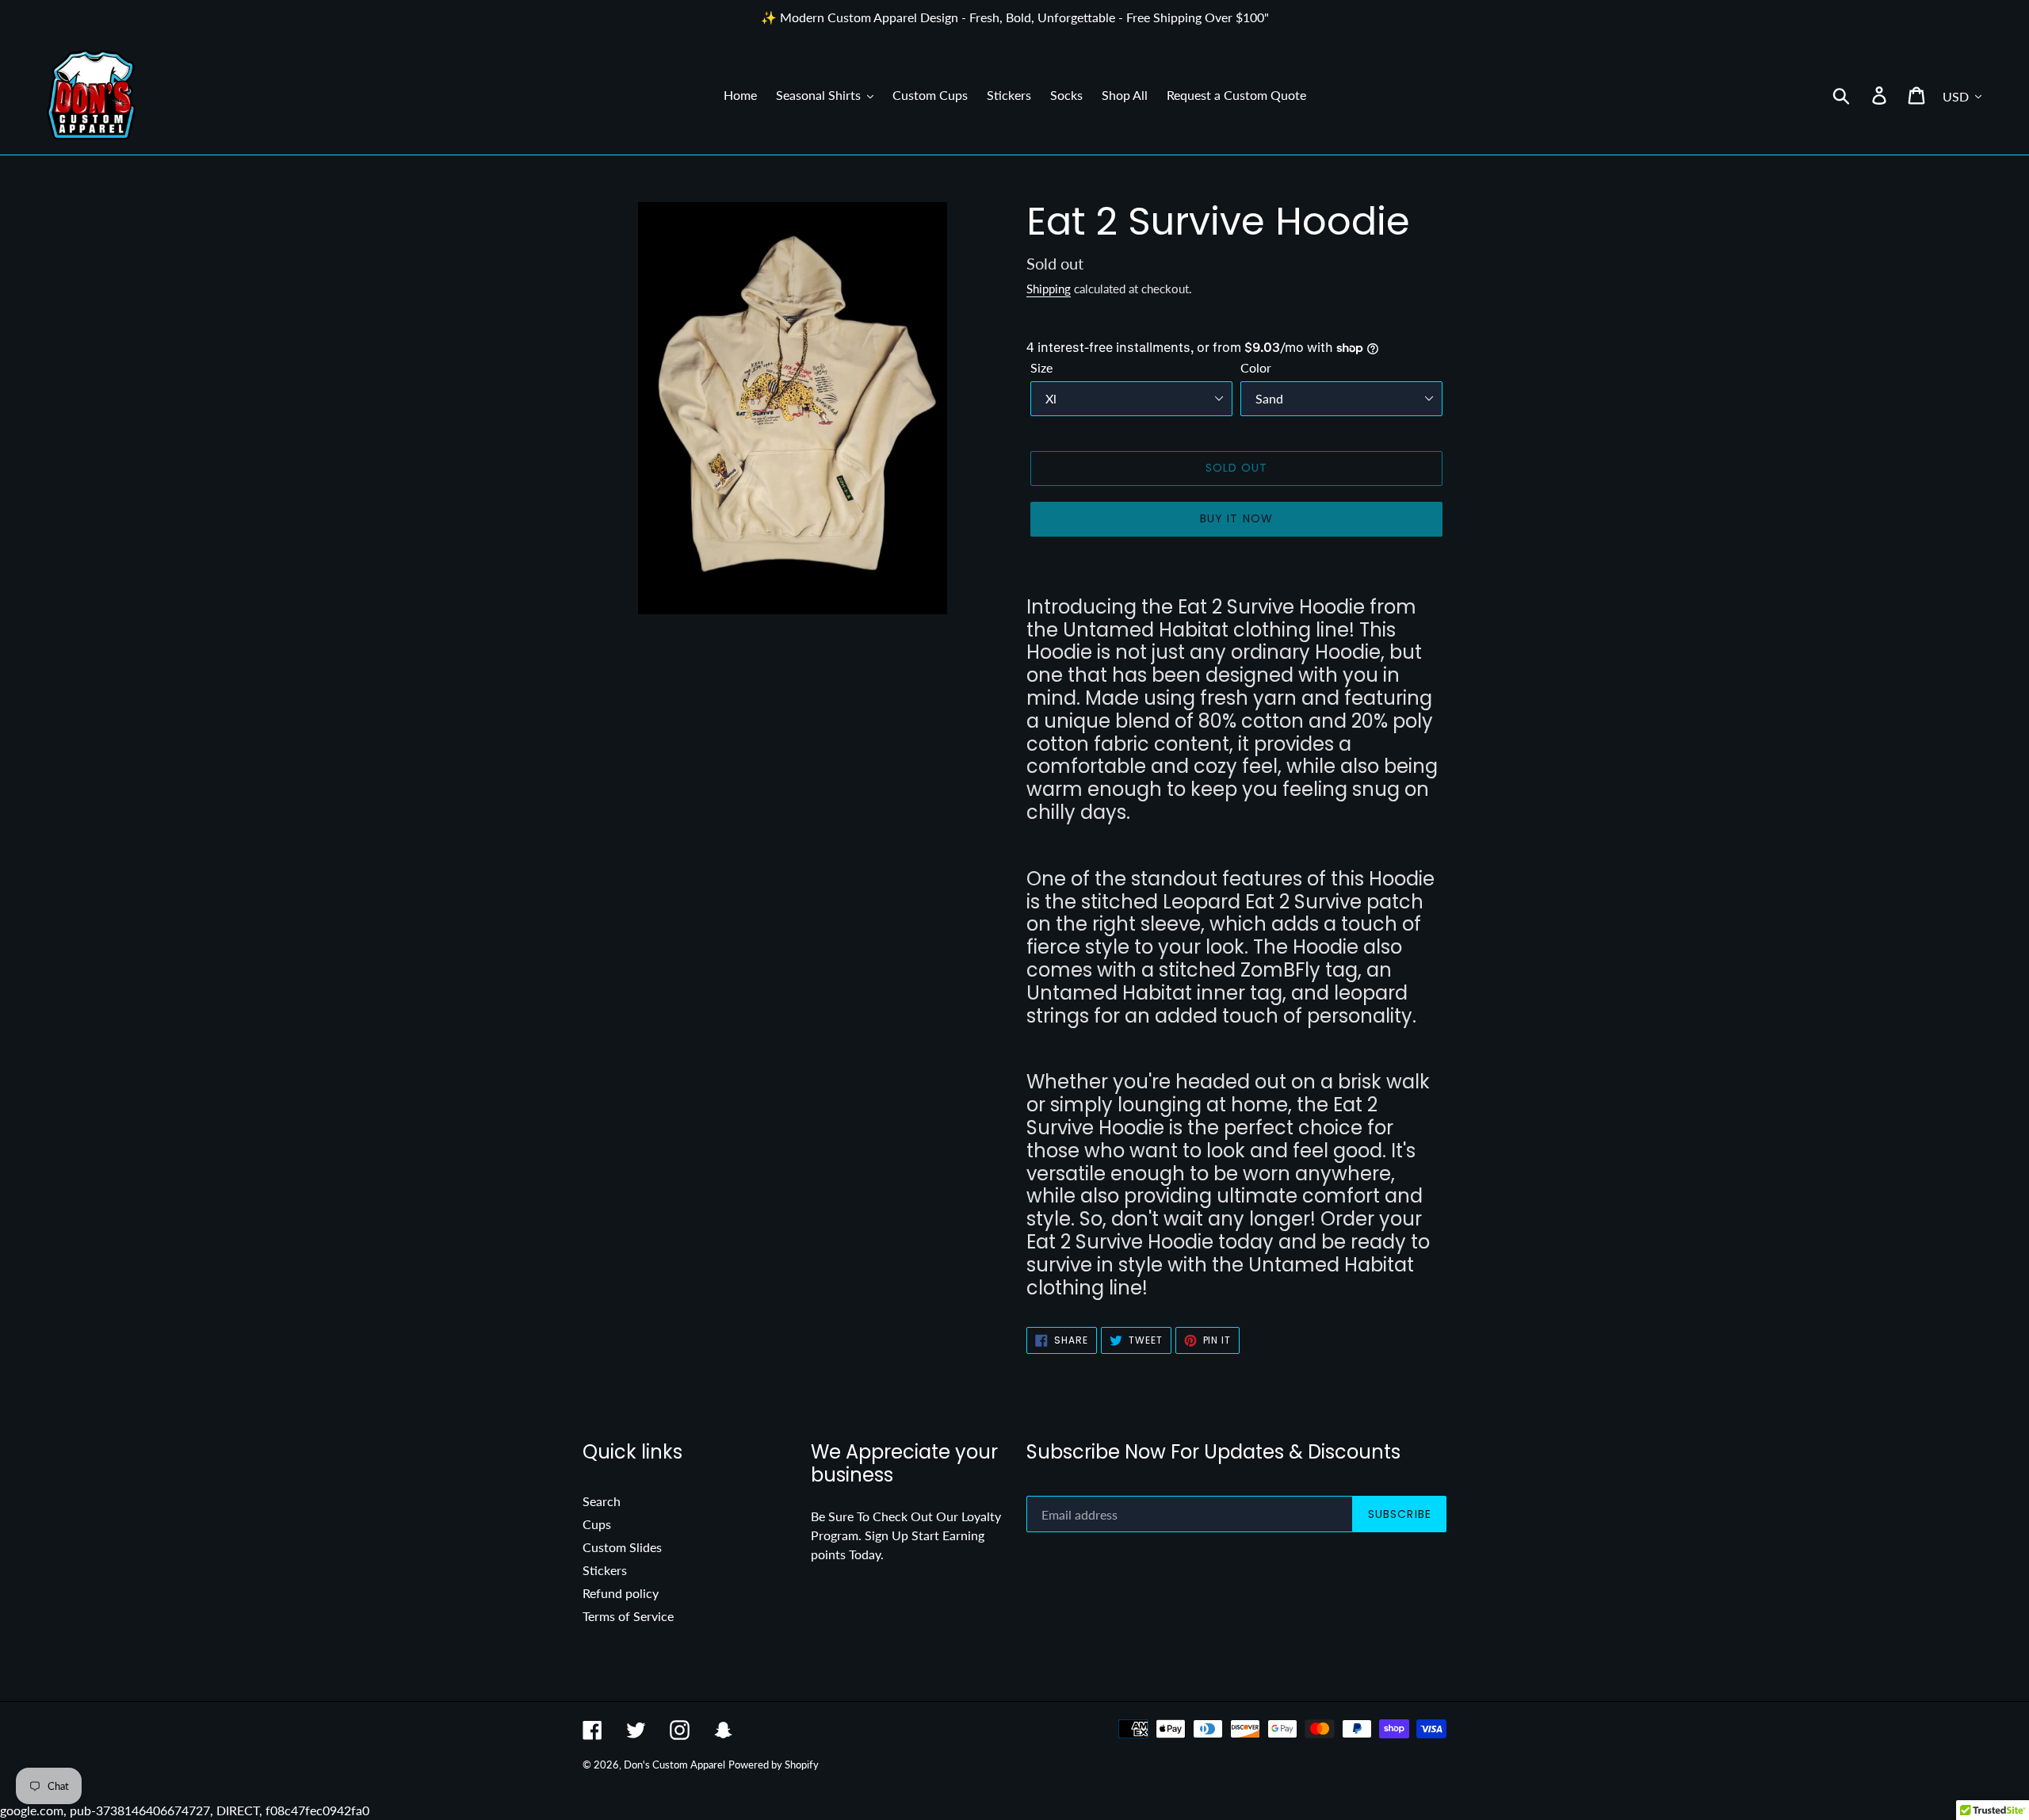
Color (1256, 367)
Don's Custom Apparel (674, 1765)
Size (1041, 367)
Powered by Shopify (774, 1765)
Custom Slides (622, 1547)
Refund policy (621, 1593)
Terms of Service (628, 1616)
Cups (597, 1524)
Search (602, 1501)
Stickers (605, 1570)
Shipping (1049, 289)
